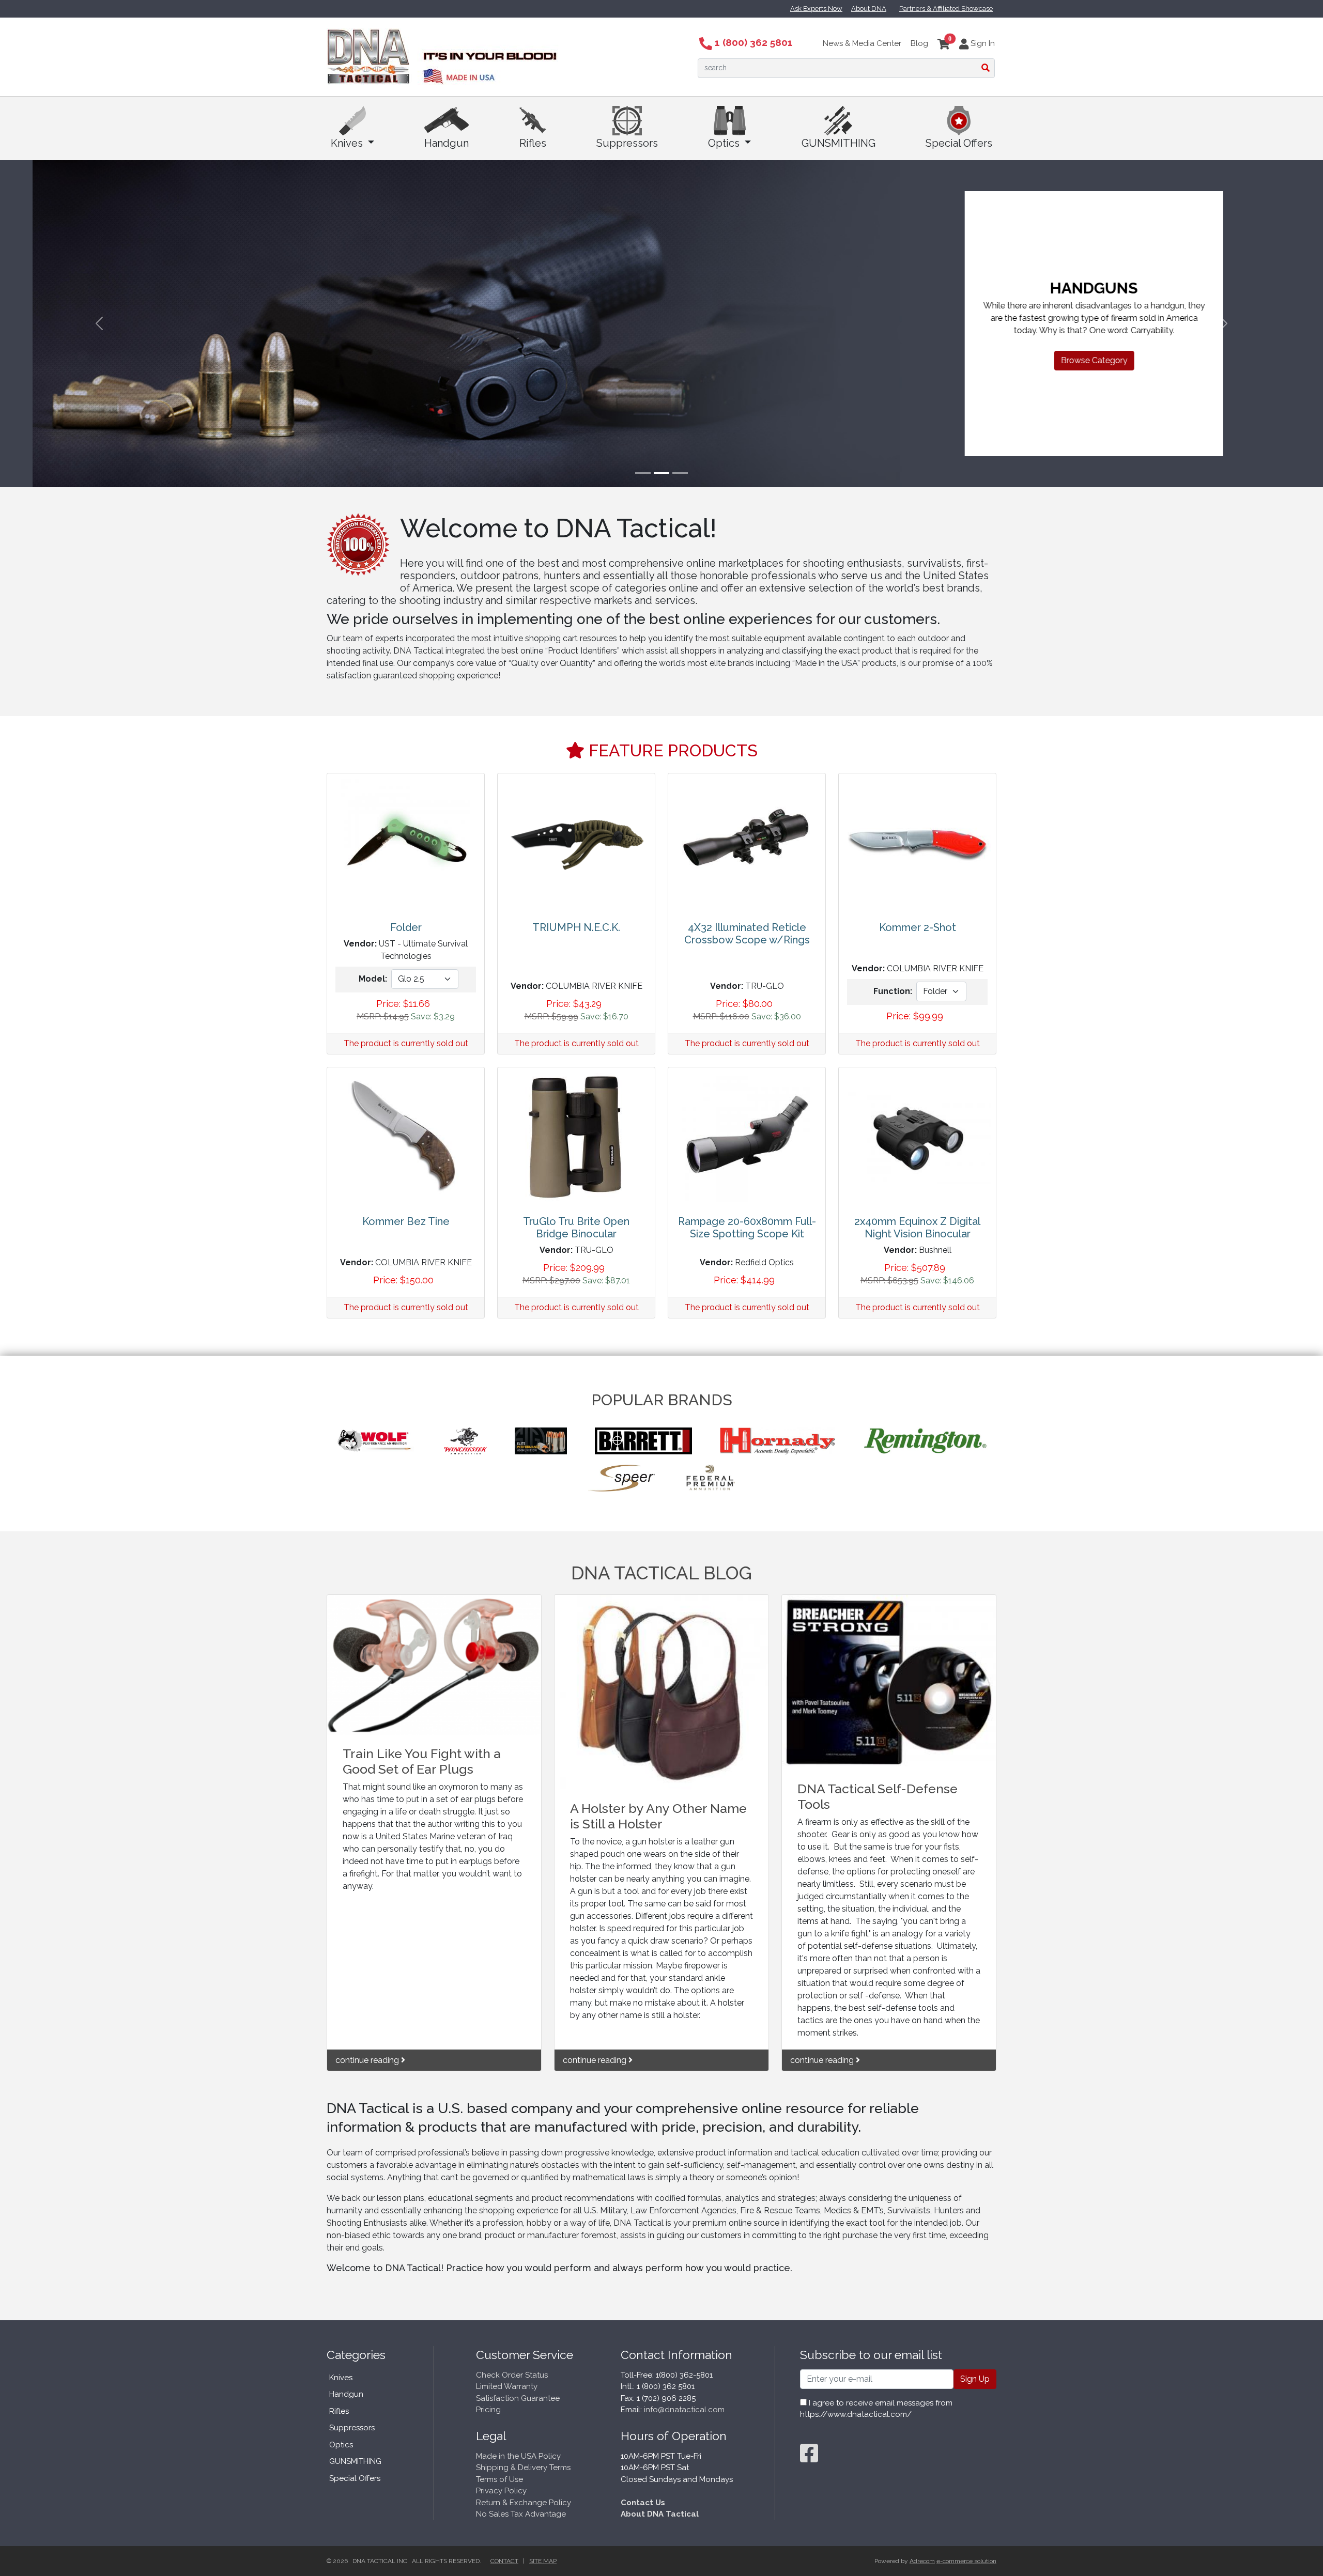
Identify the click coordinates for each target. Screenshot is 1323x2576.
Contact (504, 2561)
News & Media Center (862, 43)
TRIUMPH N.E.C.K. (576, 927)
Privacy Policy (501, 2491)
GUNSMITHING (839, 143)
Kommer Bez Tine (406, 1221)
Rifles (533, 143)
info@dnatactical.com (684, 2410)
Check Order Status (512, 2375)
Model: (373, 979)
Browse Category (1062, 360)
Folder (406, 927)
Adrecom (922, 2561)
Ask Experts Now (816, 9)
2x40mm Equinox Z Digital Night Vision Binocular (917, 1228)
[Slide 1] (643, 473)
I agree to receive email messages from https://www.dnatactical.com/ (876, 2409)
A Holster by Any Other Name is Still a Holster (658, 1816)
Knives (348, 143)
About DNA (869, 9)
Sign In (982, 43)
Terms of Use (499, 2479)
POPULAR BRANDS (662, 1400)
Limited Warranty (507, 2386)
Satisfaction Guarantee (518, 2398)
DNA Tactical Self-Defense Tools (878, 1796)
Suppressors (627, 143)
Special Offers (959, 143)
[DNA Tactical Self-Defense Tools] (889, 1682)
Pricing (488, 2410)
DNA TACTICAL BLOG (661, 1573)
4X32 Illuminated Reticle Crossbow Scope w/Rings (747, 934)
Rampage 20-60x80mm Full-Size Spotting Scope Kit (747, 1228)
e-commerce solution (966, 2561)
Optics (725, 143)
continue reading (368, 2060)
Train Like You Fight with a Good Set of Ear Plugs (422, 1761)
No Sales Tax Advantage (521, 2514)
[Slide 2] (661, 473)
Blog (919, 43)
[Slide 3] (680, 473)
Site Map (543, 2561)
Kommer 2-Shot (918, 927)
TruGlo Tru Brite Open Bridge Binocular (576, 1228)
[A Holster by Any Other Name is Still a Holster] (661, 1693)
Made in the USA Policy (518, 2456)
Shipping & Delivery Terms (523, 2468)
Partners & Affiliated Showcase (946, 9)
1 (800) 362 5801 (752, 42)
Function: (893, 991)
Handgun (447, 143)
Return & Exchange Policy (524, 2503)
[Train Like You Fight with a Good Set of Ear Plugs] (434, 1665)
